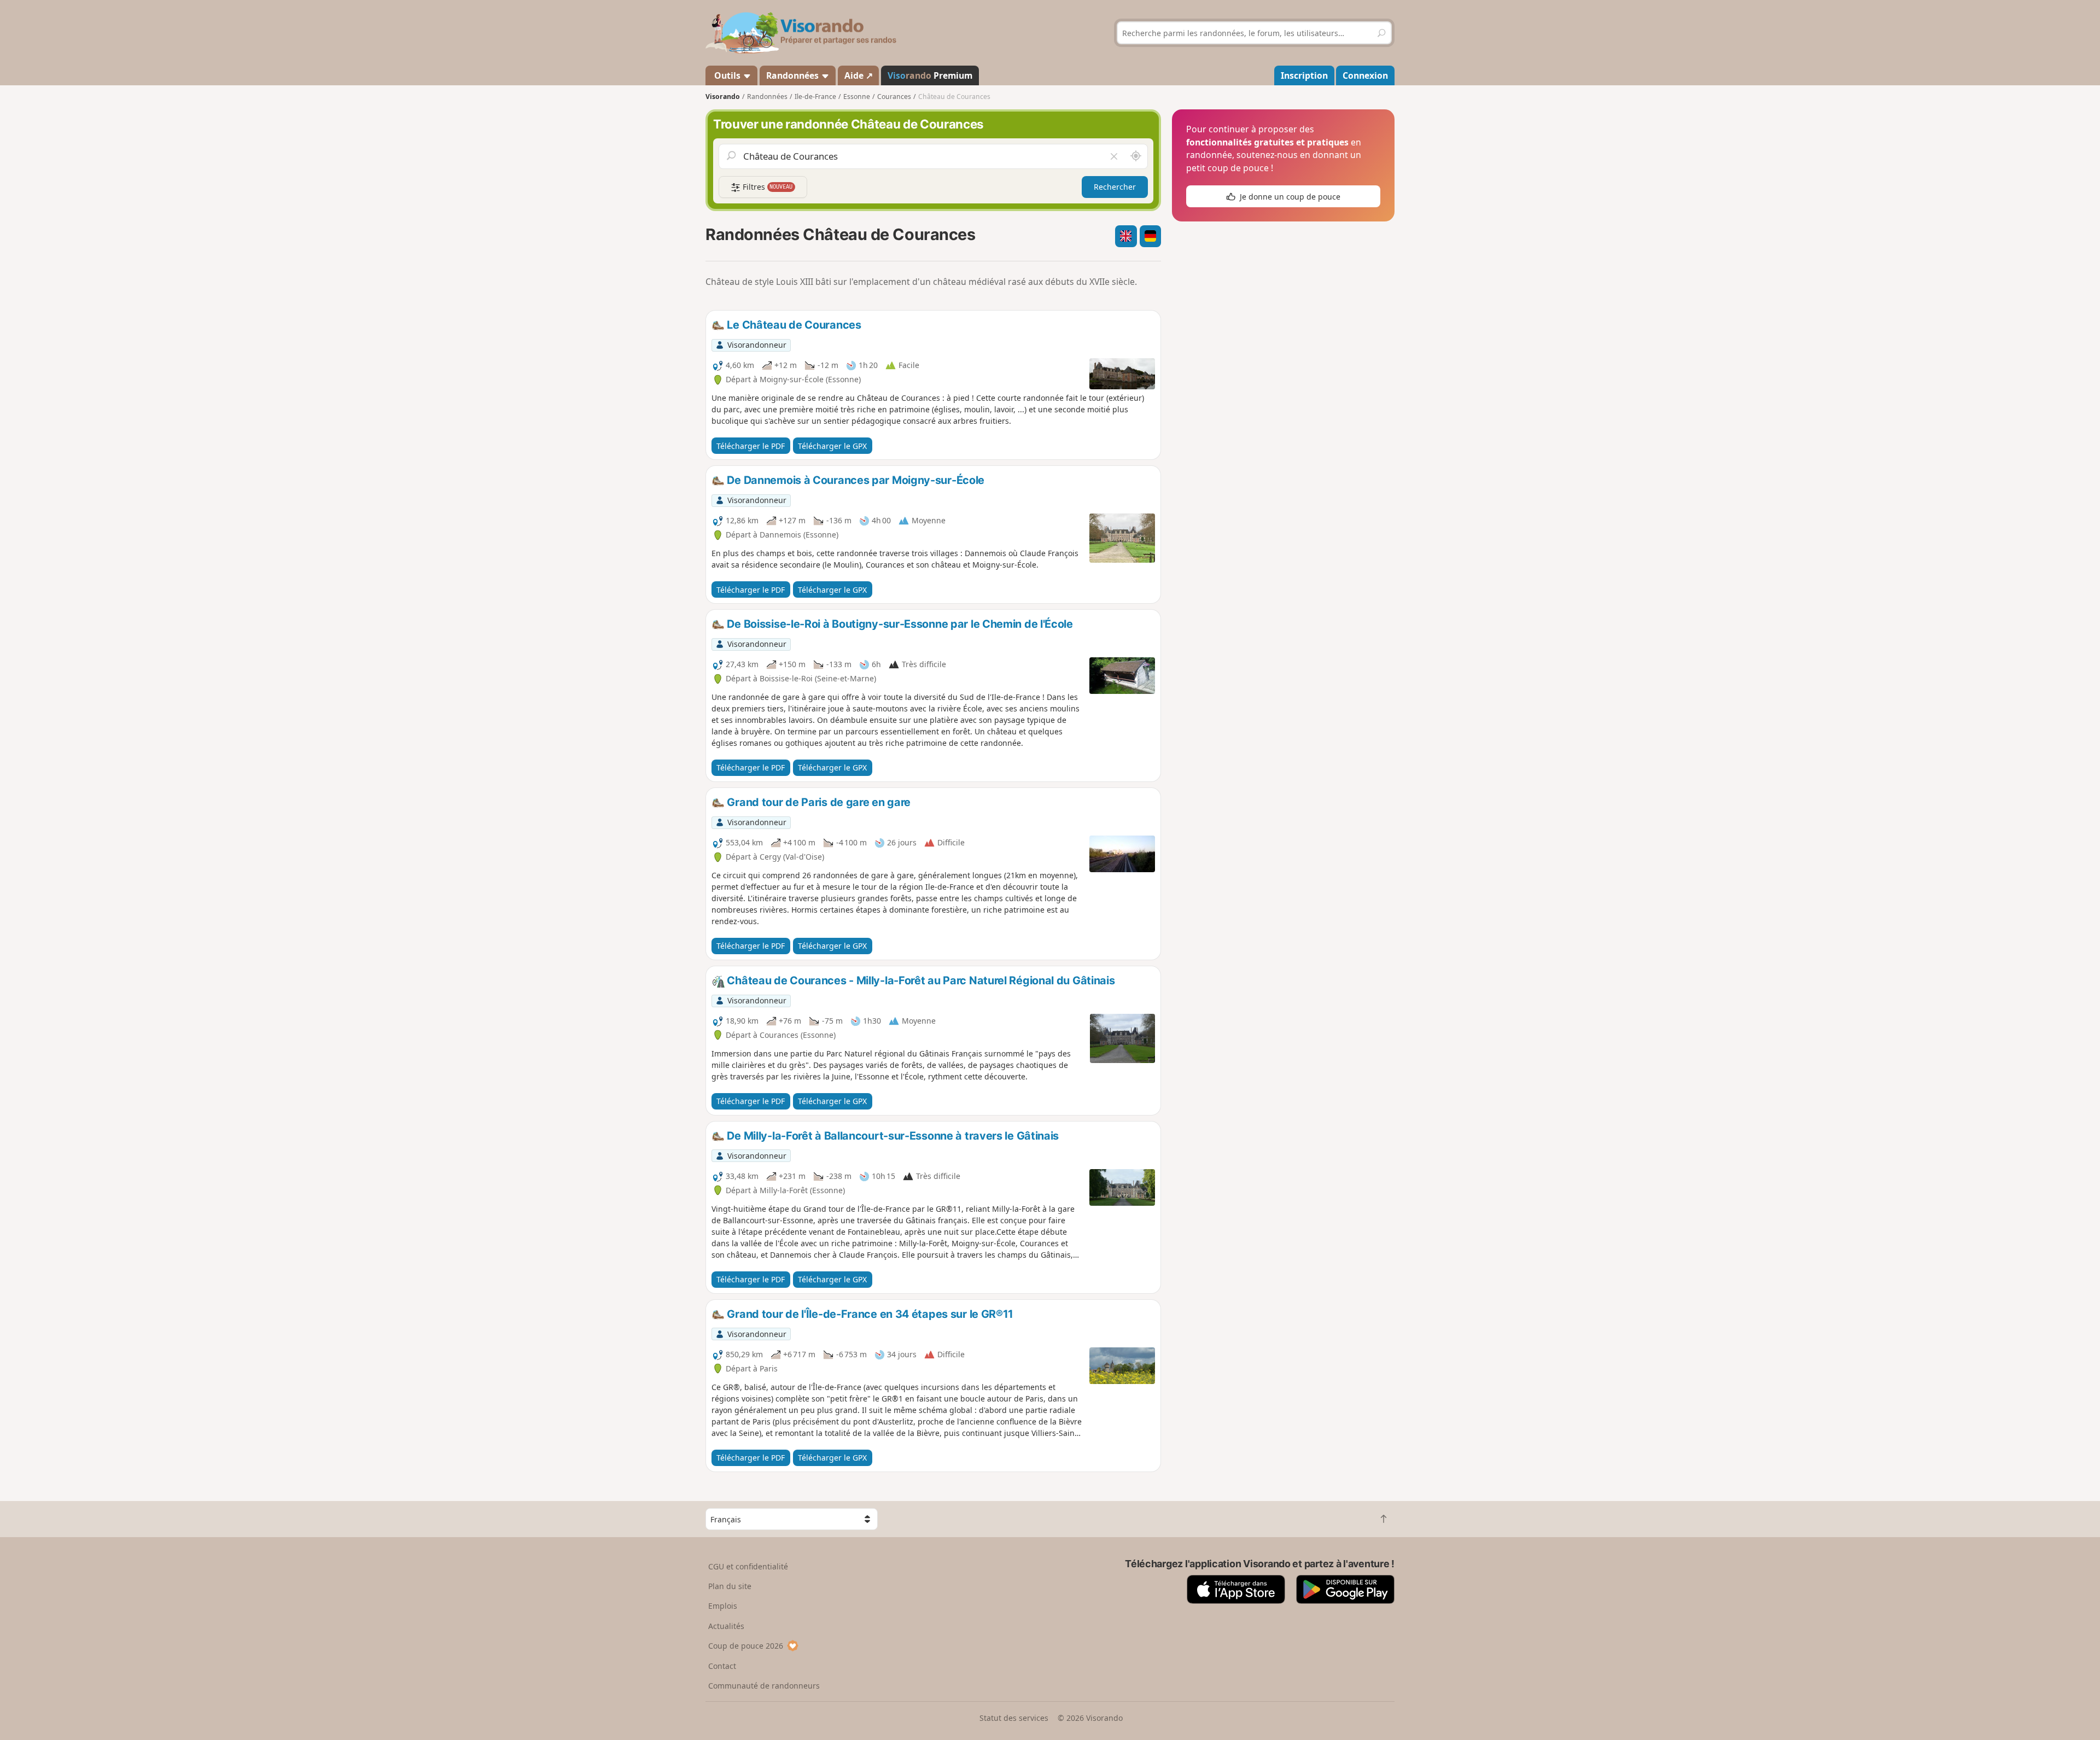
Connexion (1365, 75)
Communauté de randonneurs (764, 1686)
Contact (722, 1666)
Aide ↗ (859, 75)
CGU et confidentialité (748, 1566)
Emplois (723, 1606)
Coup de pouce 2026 (746, 1646)
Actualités (726, 1626)
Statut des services (1014, 1718)
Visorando (723, 97)
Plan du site (730, 1586)
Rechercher (1115, 187)
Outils (727, 75)
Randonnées (794, 75)
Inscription (1304, 75)
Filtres (767, 187)
